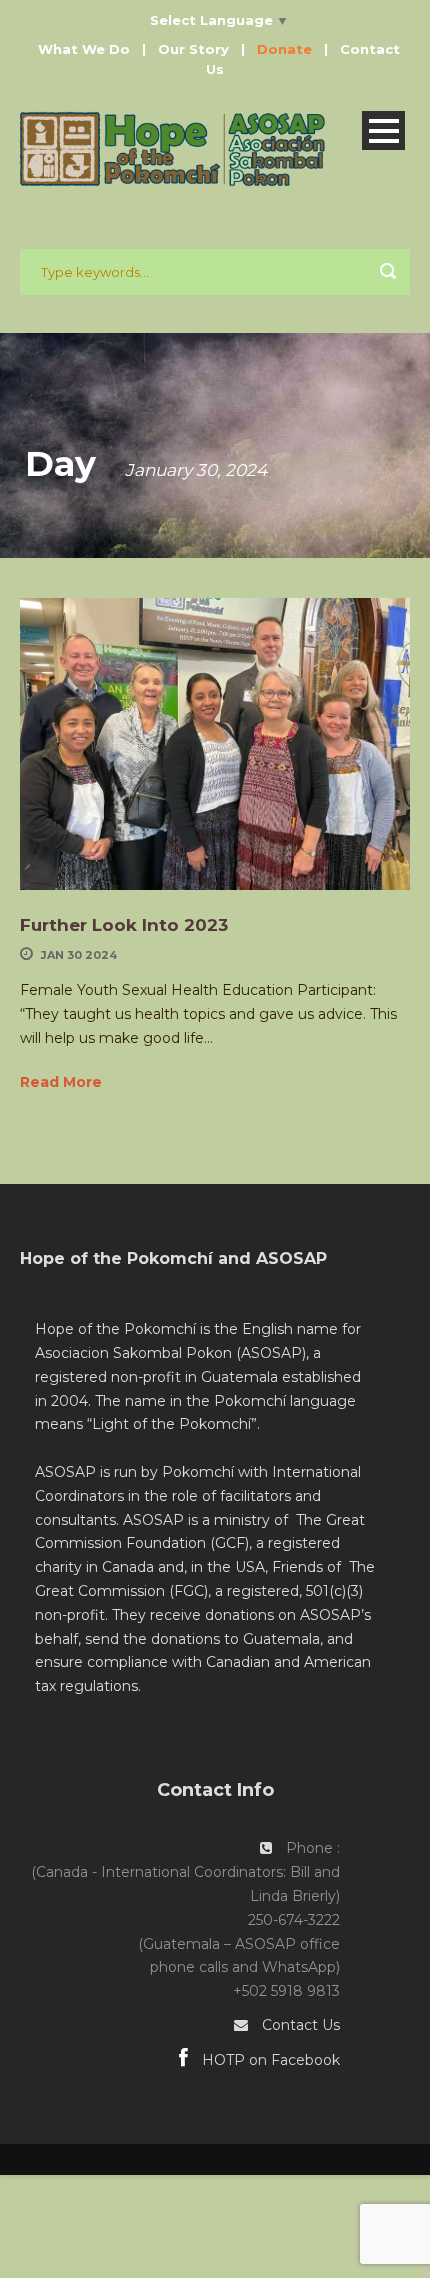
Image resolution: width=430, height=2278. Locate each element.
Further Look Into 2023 (126, 925)
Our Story (193, 49)
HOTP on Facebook (269, 2060)
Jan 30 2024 (79, 955)
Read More (61, 1082)
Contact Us (301, 2025)
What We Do (84, 49)
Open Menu (383, 130)
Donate (284, 49)
